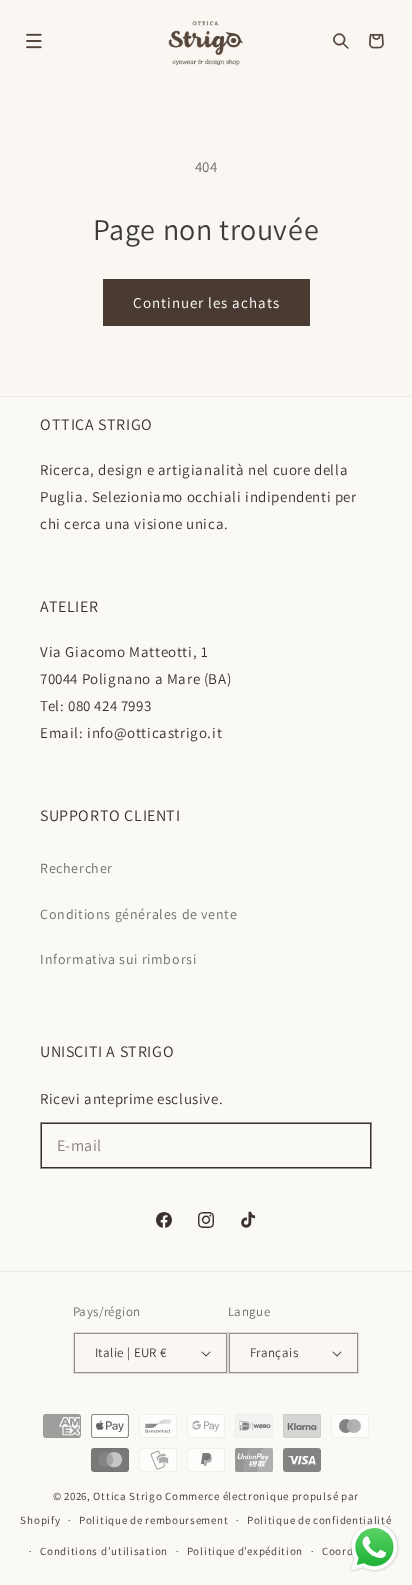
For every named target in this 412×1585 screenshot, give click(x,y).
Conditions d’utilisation (104, 1551)
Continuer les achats (206, 302)
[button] (34, 41)
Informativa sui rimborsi (118, 959)
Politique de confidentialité (319, 1520)
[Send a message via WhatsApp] (374, 1547)
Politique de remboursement (153, 1520)
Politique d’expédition (245, 1551)
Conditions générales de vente (138, 914)
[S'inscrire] (349, 1145)
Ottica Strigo (127, 1496)
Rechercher (76, 868)
